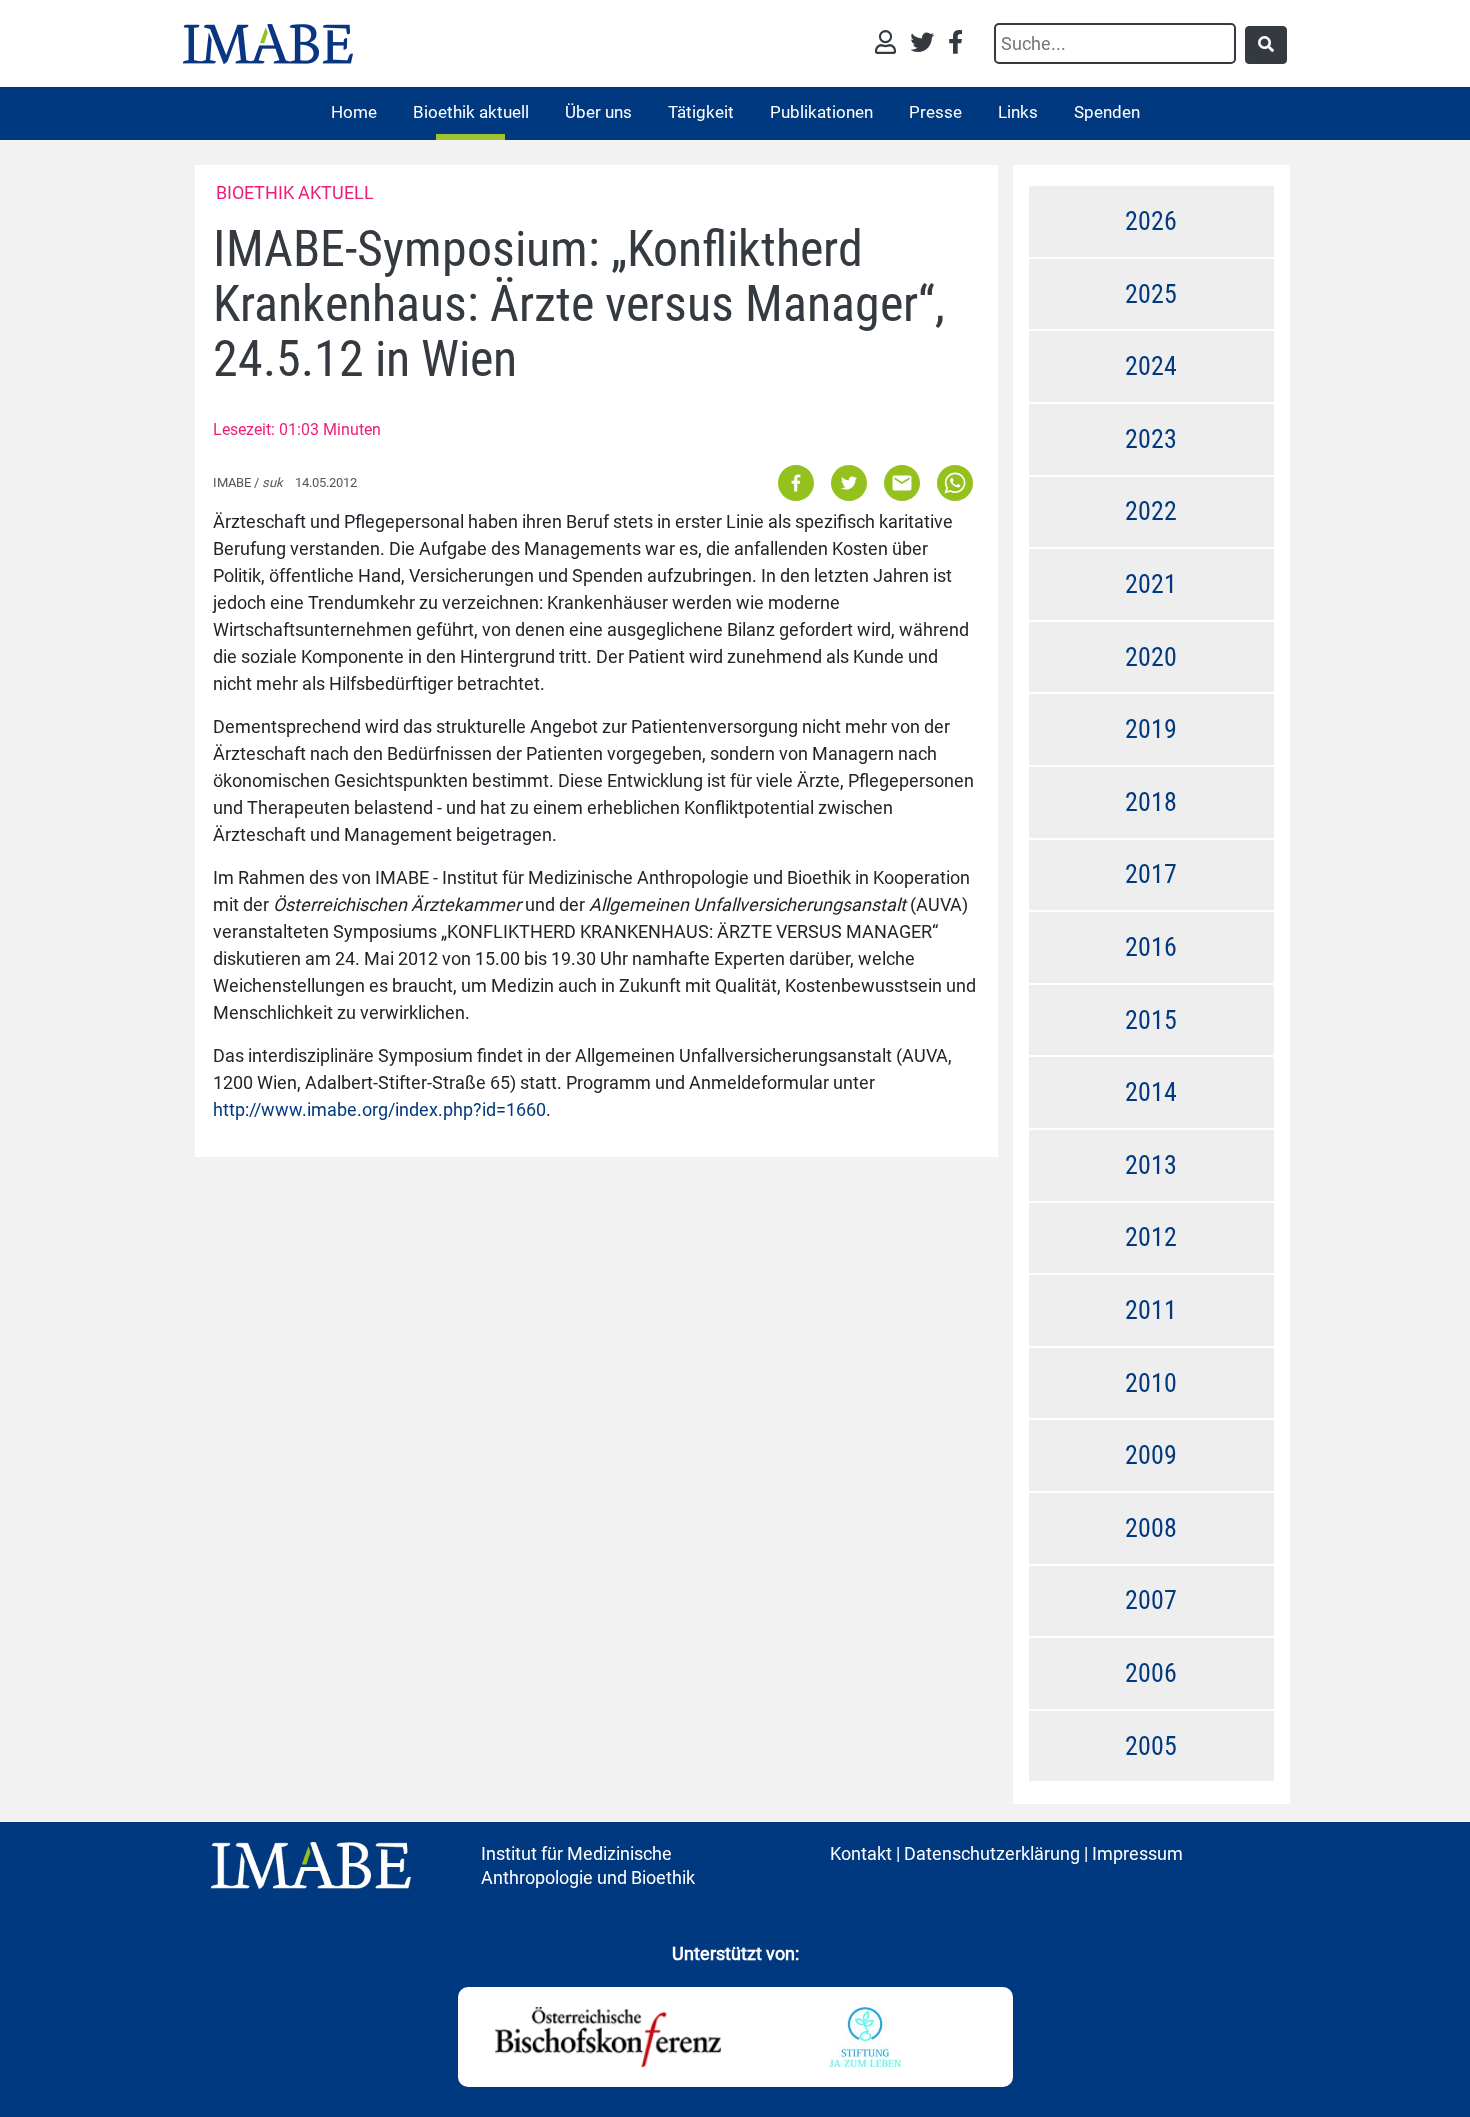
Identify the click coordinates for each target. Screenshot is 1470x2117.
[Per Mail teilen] (902, 482)
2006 (1151, 1673)
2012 (1151, 1237)
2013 (1151, 1165)
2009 (1151, 1455)
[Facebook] (955, 44)
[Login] (890, 44)
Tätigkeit (701, 112)
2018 (1151, 802)
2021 (1151, 584)
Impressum (1137, 1853)
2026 (1151, 221)
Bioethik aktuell (471, 112)
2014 (1151, 1092)
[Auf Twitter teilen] (849, 482)
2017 (1151, 874)
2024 (1151, 366)
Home (354, 112)
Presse (935, 112)
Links (1018, 112)
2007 (1151, 1600)
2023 (1151, 439)
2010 (1151, 1383)
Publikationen (821, 112)
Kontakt (861, 1853)
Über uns (598, 112)
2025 (1151, 294)
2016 (1151, 947)
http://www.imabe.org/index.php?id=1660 (379, 1109)
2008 (1151, 1528)
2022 (1151, 511)
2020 (1151, 657)
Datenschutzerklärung (992, 1853)
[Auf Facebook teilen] (797, 482)
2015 (1151, 1020)
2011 (1151, 1310)
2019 (1151, 729)
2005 (1151, 1746)
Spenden (1107, 112)
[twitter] (927, 44)
